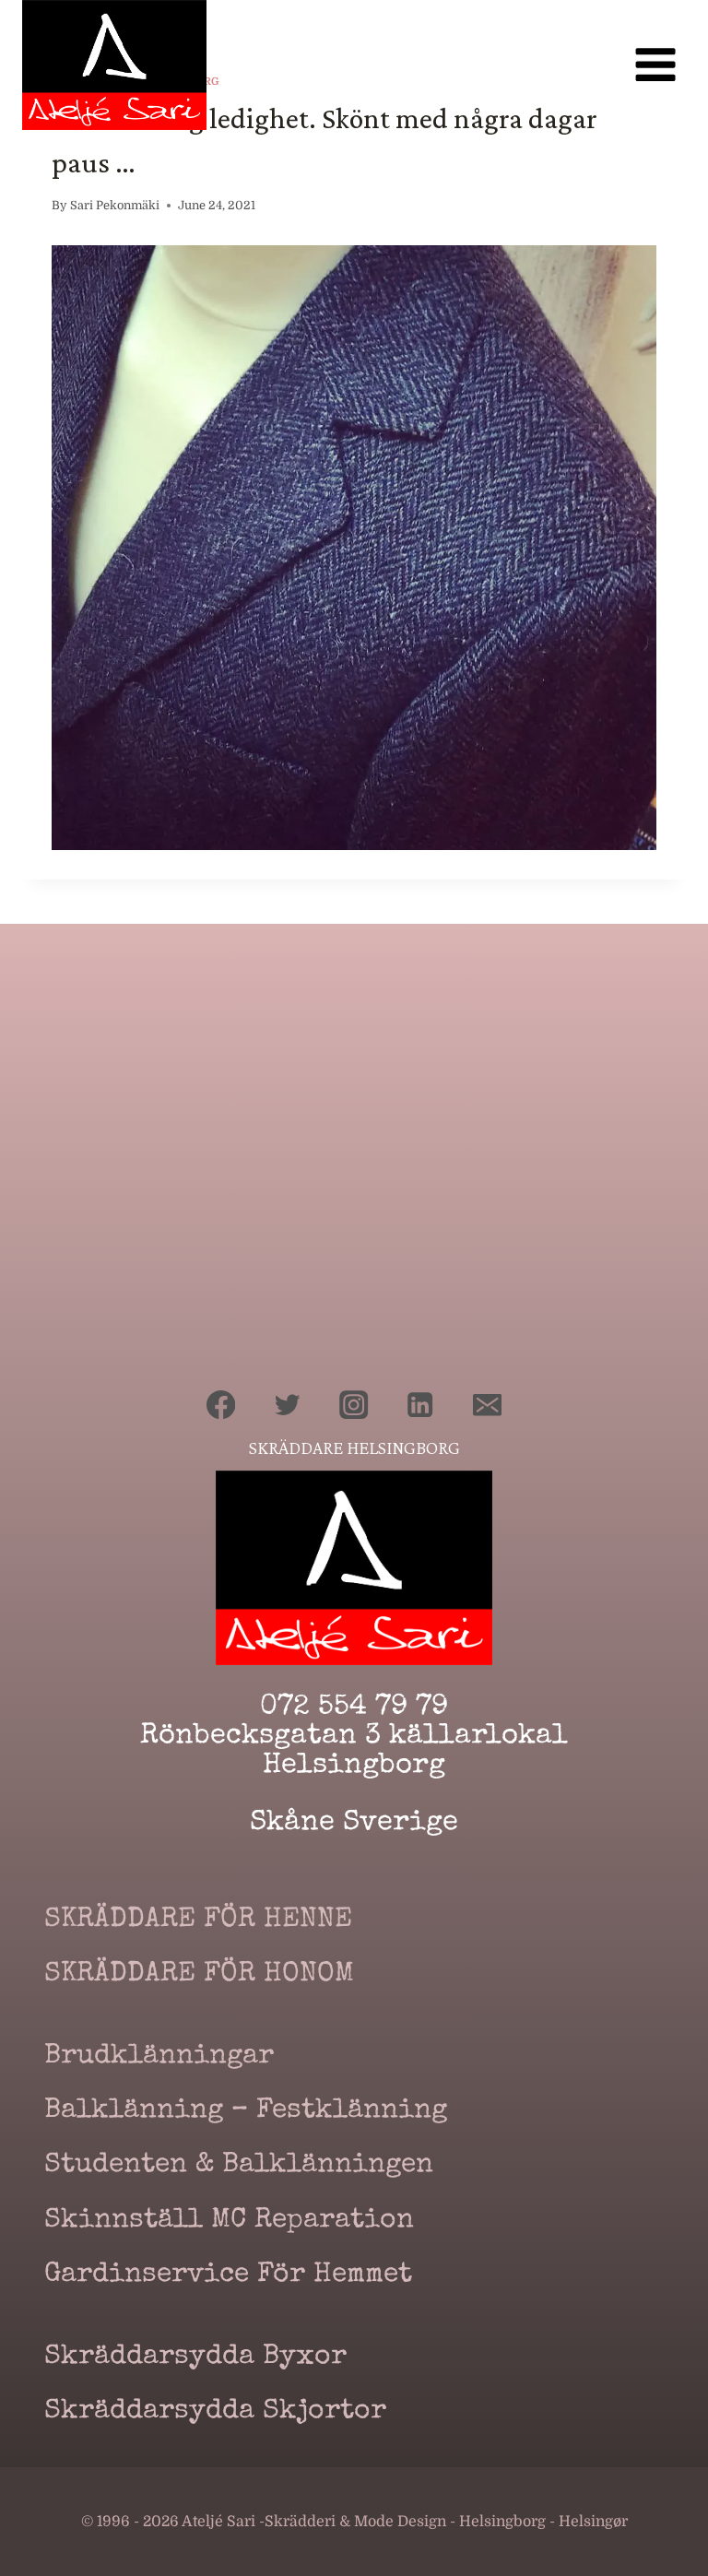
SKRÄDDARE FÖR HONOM (199, 1975)
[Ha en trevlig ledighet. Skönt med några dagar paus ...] (354, 548)
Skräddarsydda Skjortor (215, 2412)
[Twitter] (288, 1405)
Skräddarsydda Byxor (195, 2357)
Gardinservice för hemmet (228, 2275)
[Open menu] (655, 65)
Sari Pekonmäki (115, 205)
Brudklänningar (159, 2057)
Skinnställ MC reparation (229, 2221)
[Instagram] (354, 1405)
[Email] (487, 1405)
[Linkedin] (421, 1405)
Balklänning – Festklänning (246, 2111)
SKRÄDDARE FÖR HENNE (198, 1920)
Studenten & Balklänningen (239, 2166)
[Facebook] (221, 1405)
